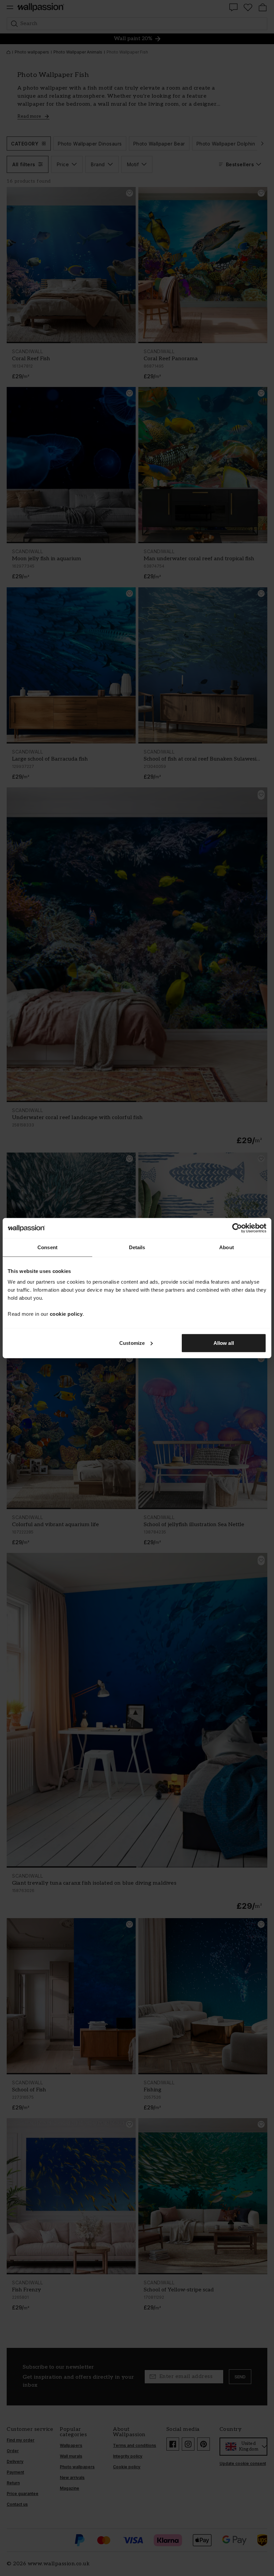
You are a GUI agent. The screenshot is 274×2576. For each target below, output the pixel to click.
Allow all (224, 1343)
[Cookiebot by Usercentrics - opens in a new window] (237, 1228)
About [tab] (227, 1247)
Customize (132, 1343)
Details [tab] (137, 1247)
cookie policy (66, 1314)
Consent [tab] (47, 1247)
